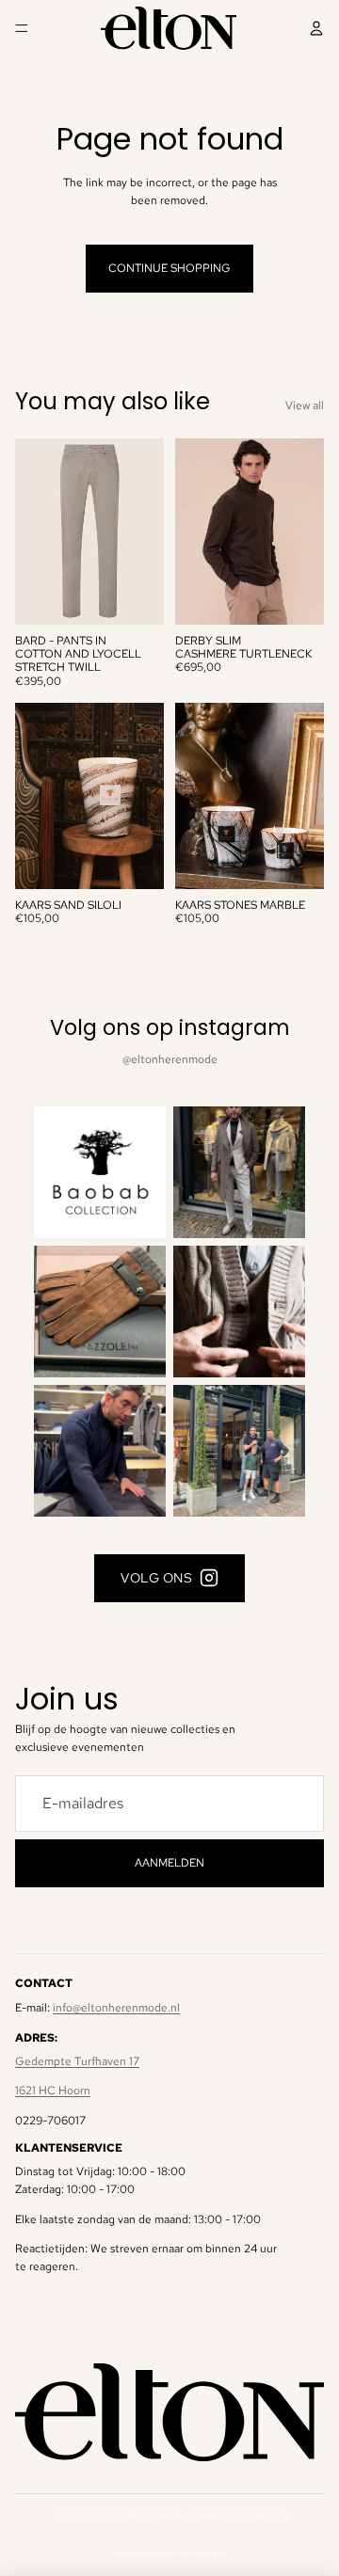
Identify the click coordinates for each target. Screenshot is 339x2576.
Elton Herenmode (138, 2514)
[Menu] (22, 28)
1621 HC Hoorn (53, 2091)
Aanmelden (169, 1863)
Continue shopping (169, 268)
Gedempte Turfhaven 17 (77, 2061)
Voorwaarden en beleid (169, 2553)
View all (305, 405)
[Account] (316, 28)
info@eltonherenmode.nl (116, 2008)
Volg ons (156, 1578)
